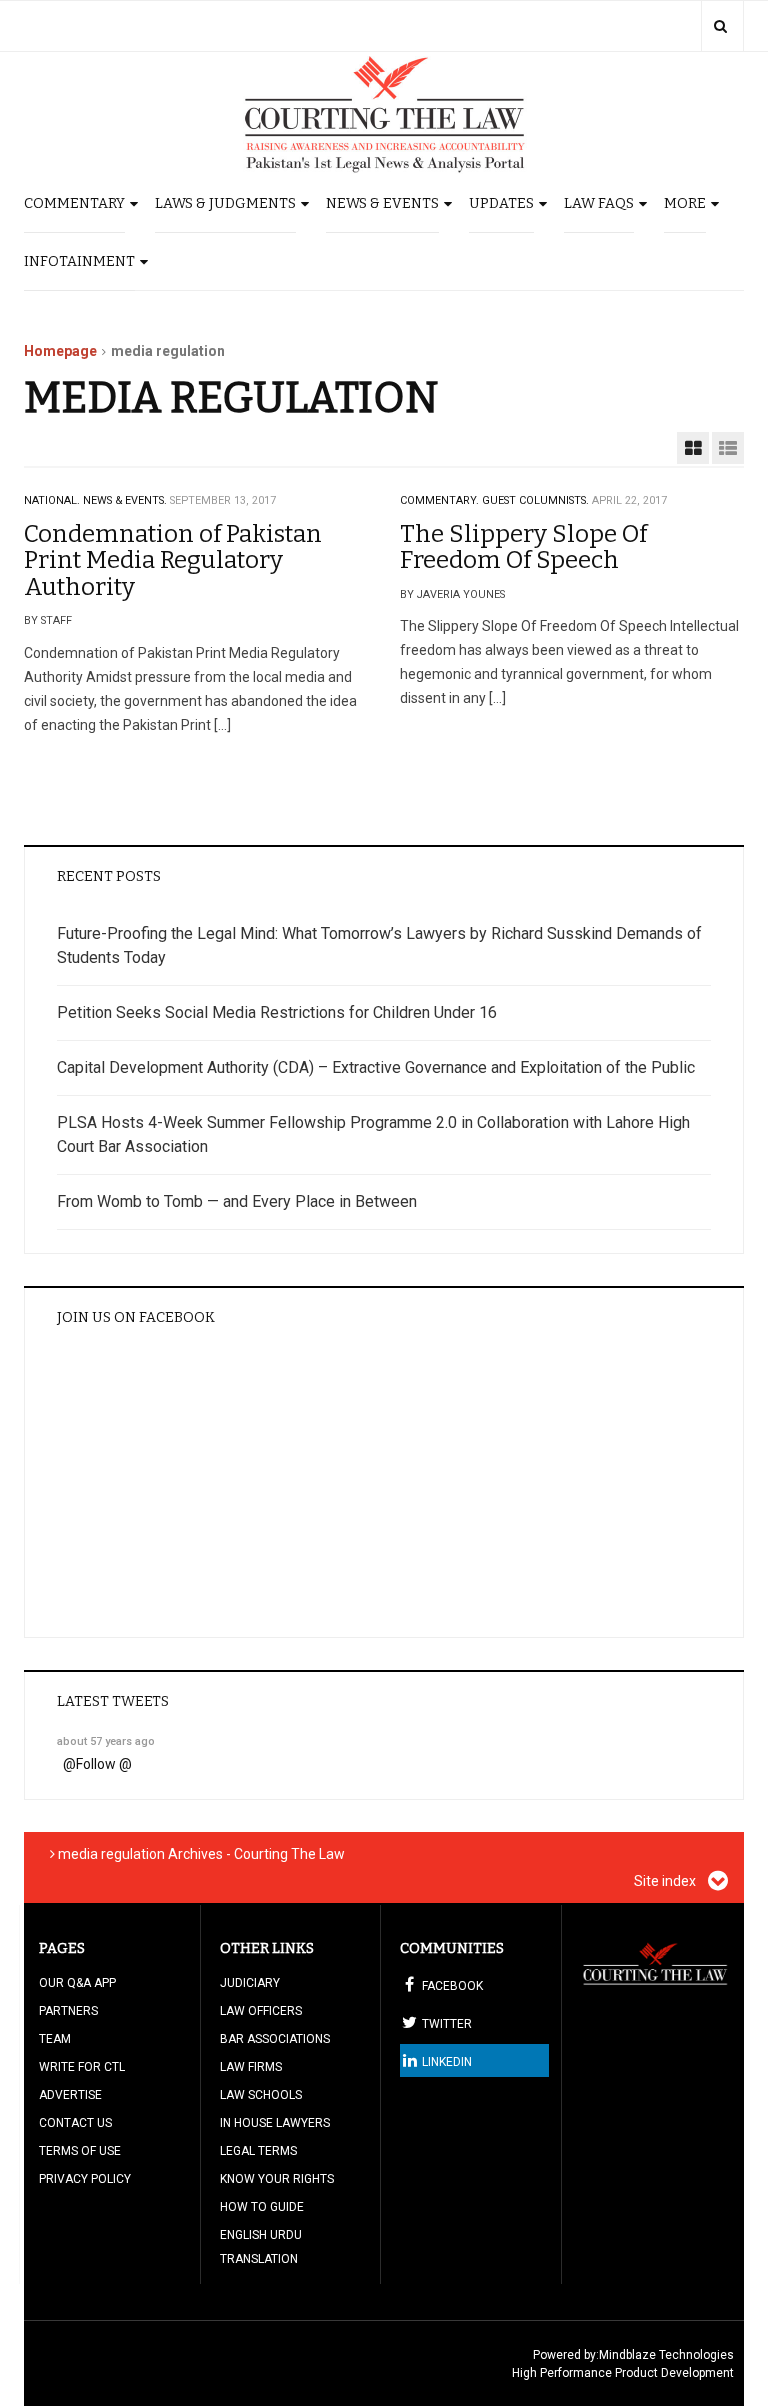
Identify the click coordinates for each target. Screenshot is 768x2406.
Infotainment (79, 261)
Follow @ (104, 1764)
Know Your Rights (277, 2179)
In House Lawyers (275, 2123)
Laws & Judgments (225, 203)
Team (55, 2039)
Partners (68, 2011)
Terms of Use (80, 2151)
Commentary (74, 203)
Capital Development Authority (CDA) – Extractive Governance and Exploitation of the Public (376, 1067)
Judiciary (250, 1983)
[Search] (720, 26)
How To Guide (262, 2207)
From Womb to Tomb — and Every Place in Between (237, 1201)
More (685, 203)
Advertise (70, 2095)
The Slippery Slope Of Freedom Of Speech (523, 547)
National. (52, 500)
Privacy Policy (85, 2179)
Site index (666, 1881)
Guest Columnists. (535, 500)
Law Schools (261, 2095)
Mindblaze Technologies (666, 2355)
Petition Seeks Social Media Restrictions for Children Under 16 (277, 1012)
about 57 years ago (106, 1741)
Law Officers (261, 2011)
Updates (501, 203)
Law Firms (251, 2067)
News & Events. (125, 500)
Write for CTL (82, 2067)
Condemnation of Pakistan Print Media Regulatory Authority (173, 560)
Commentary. (439, 500)
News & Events (382, 203)
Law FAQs (599, 203)
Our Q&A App (77, 1983)
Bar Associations (275, 2039)
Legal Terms (258, 2151)
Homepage (60, 351)
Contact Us (75, 2123)
